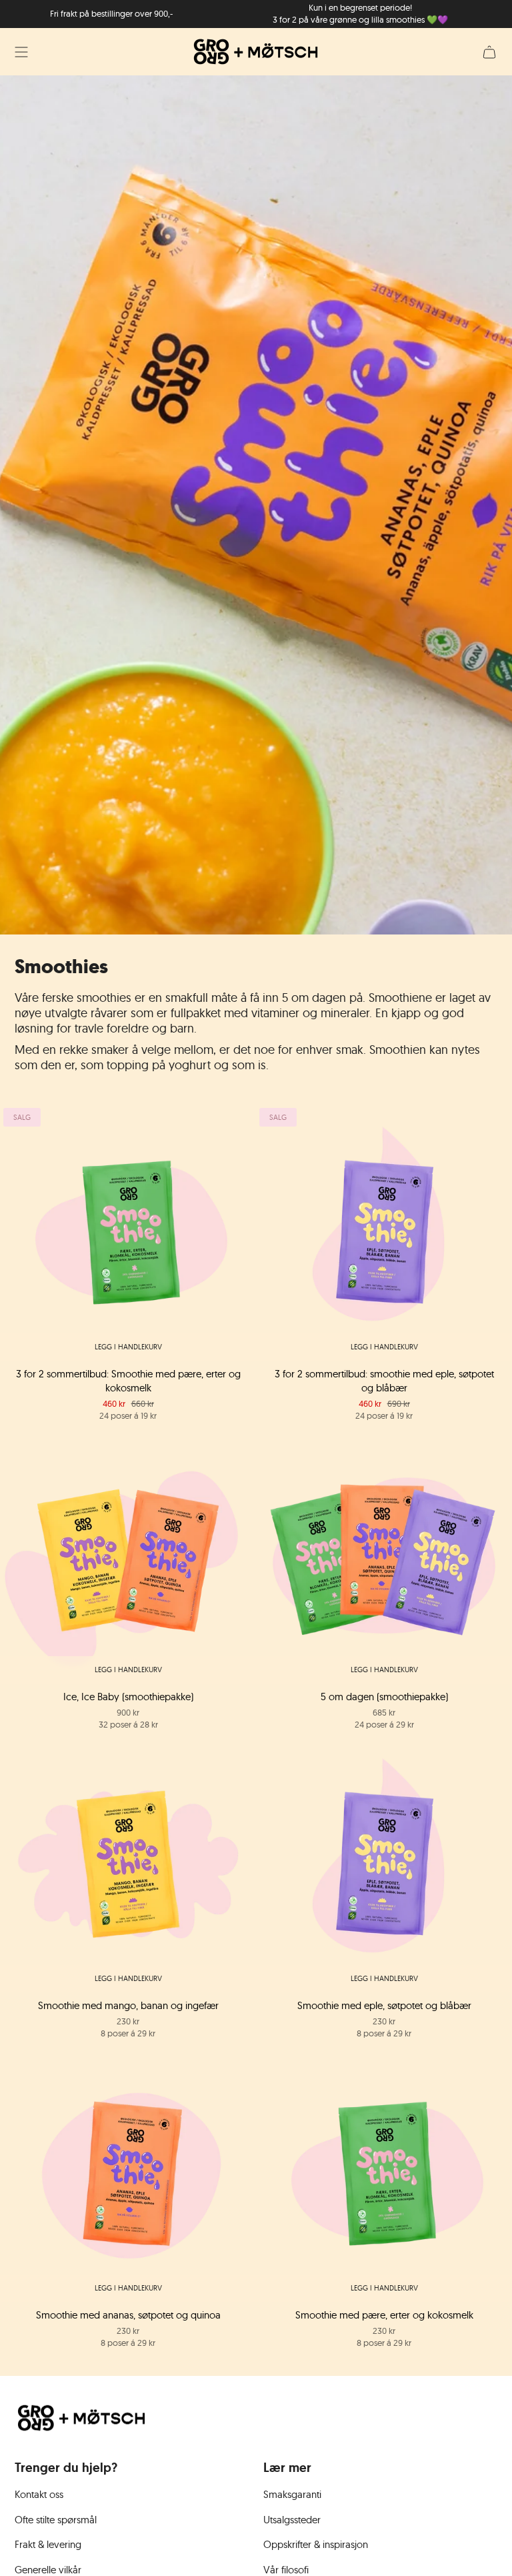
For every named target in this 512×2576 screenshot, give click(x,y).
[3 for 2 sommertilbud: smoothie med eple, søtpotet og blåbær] (384, 1233)
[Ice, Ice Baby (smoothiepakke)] (128, 1555)
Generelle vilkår (48, 2570)
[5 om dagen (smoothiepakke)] (384, 1555)
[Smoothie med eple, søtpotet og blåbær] (384, 1864)
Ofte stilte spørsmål (56, 2520)
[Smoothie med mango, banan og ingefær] (128, 1864)
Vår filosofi (286, 2570)
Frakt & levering (48, 2544)
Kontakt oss (39, 2494)
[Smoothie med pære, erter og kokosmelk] (384, 2174)
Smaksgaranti (292, 2494)
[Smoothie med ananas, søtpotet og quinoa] (128, 2174)
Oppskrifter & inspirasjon (316, 2544)
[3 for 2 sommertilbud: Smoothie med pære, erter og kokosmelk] (128, 1233)
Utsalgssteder (292, 2520)
